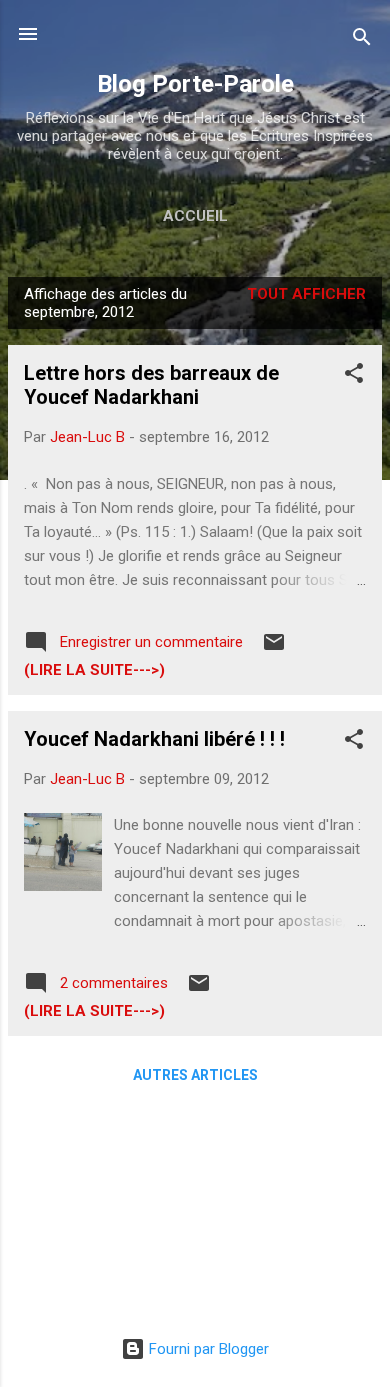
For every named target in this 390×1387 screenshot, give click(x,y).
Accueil (195, 216)
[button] (354, 376)
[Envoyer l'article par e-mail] (274, 649)
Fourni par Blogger (207, 1349)
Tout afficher (306, 294)
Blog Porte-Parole (195, 84)
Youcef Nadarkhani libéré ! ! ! (154, 739)
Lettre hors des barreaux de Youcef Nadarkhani (151, 385)
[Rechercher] (362, 40)
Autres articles (195, 1075)
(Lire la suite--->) (94, 670)
